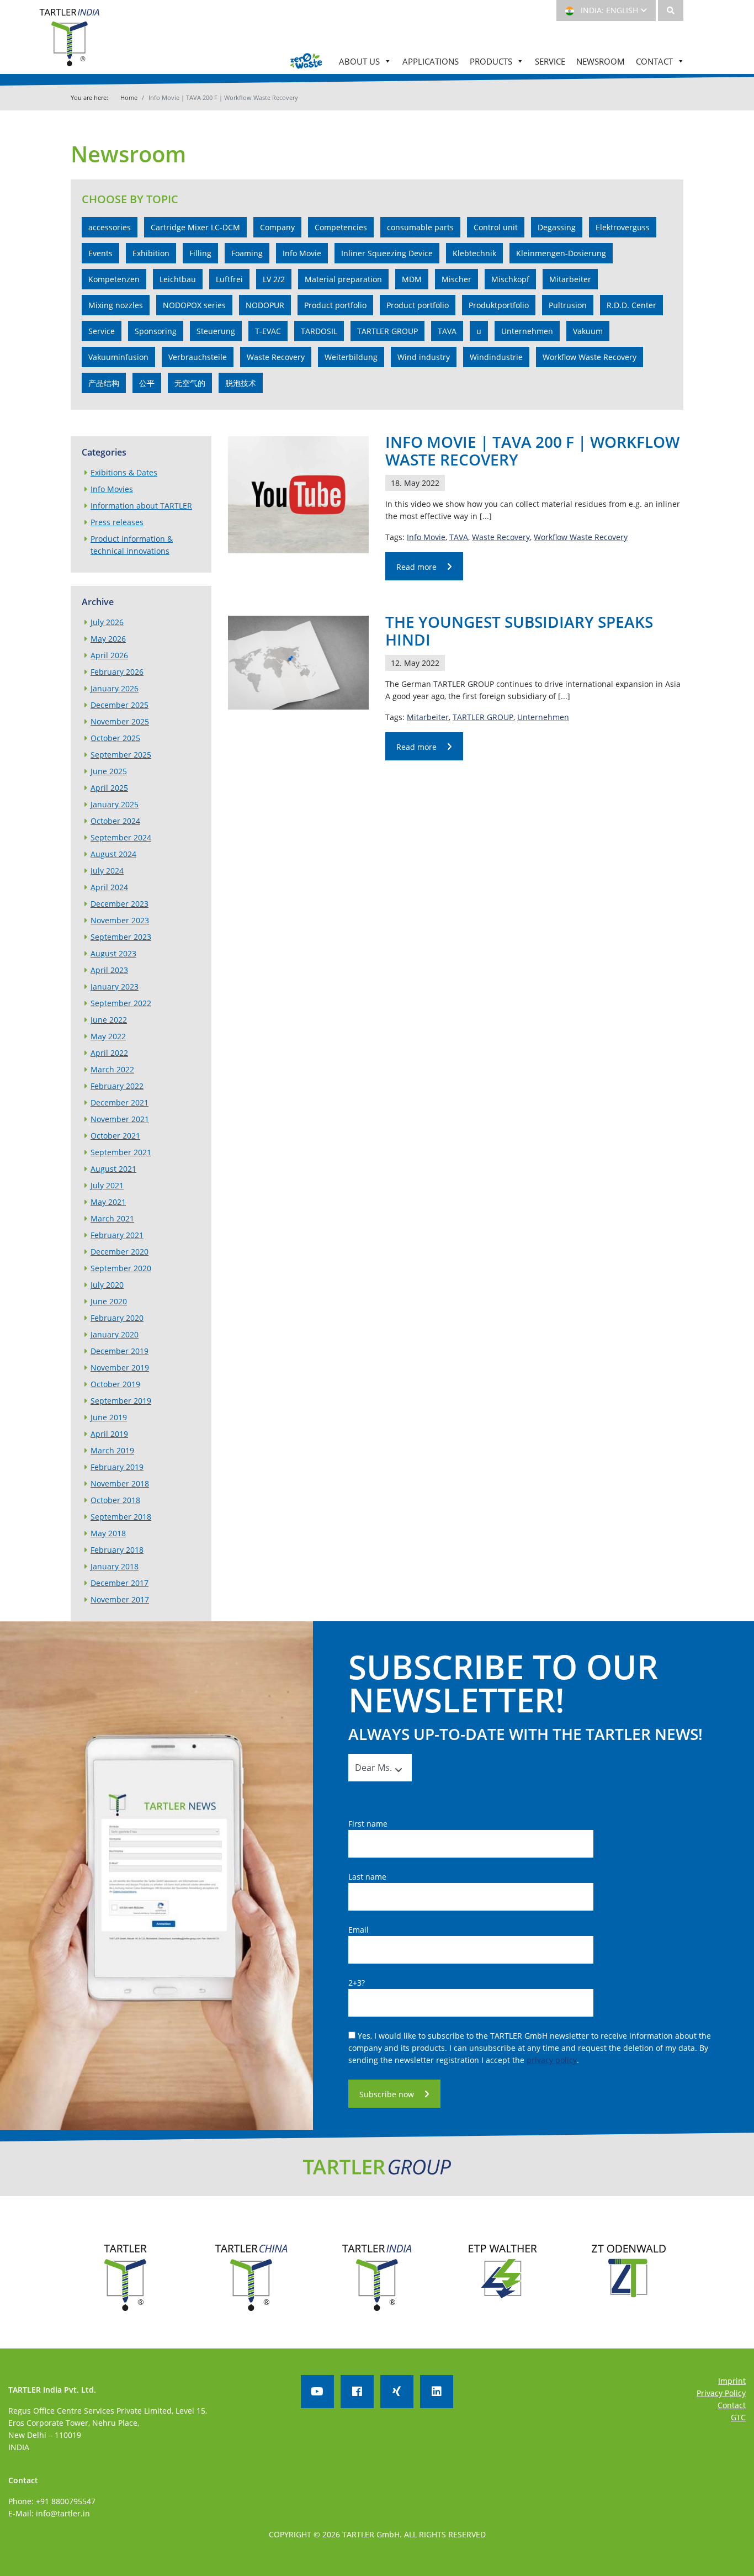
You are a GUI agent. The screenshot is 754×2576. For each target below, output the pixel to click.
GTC (738, 2417)
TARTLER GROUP (387, 331)
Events (100, 253)
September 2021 (121, 1152)
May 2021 (108, 1202)
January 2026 (115, 688)
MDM (412, 279)
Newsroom (601, 61)
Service (550, 61)
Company (277, 227)
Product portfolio (335, 305)
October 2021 (115, 1136)
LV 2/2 (274, 279)
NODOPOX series (194, 305)
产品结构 (104, 383)
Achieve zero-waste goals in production (306, 61)
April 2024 (109, 887)
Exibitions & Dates (124, 472)
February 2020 (117, 1318)
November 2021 (120, 1119)
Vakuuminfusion (118, 357)
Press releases (117, 522)
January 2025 (115, 804)
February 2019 (117, 1467)
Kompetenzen (114, 279)
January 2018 (115, 1566)
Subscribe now (387, 2094)
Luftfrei (229, 279)
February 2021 (117, 1235)
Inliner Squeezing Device (387, 253)
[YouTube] (317, 2392)
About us (359, 61)
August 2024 (113, 854)
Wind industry (424, 357)
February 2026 (117, 672)
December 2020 (120, 1252)
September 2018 (121, 1517)
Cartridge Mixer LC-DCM (195, 227)
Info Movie (302, 253)
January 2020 (115, 1334)
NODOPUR (265, 305)
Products (491, 61)
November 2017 (120, 1599)
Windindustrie (496, 357)
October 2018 (115, 1500)
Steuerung (216, 331)
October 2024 (115, 821)
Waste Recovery (276, 357)
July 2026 (107, 622)
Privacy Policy (721, 2393)
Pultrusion (568, 305)
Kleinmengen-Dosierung (561, 253)
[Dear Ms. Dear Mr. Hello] (373, 1768)
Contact (654, 61)
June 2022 (109, 1020)
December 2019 (120, 1351)
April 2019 (109, 1434)
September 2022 (121, 1003)
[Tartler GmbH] (70, 43)
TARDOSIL (319, 331)
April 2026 (109, 655)
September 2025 (121, 755)
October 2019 (115, 1384)
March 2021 (112, 1218)
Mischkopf (510, 279)
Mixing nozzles (116, 305)
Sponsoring (156, 331)
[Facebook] (357, 2392)
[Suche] (671, 10)
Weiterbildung (351, 357)
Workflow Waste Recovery (590, 357)
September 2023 (121, 937)
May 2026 (108, 639)
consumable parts (420, 227)
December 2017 (120, 1583)
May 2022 (108, 1036)
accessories (110, 227)
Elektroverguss (623, 227)
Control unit (496, 227)
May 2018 (108, 1533)
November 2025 (120, 721)
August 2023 (113, 953)
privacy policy (552, 2060)
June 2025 (109, 771)
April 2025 (109, 788)
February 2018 (117, 1550)
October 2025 (115, 738)
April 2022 (109, 1053)
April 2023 (109, 970)
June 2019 (109, 1417)
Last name (367, 1877)
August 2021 (113, 1169)
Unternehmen (527, 331)
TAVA (447, 331)
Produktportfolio (499, 305)
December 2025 (120, 705)
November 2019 (120, 1368)
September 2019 (121, 1401)
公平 (147, 383)
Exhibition (151, 253)
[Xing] (397, 2392)
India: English (608, 10)
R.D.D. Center (631, 305)
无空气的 (190, 383)
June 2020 (109, 1301)
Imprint (732, 2381)
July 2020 (107, 1285)
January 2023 (115, 987)
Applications (431, 61)
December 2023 (120, 904)
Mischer (456, 279)
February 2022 (117, 1086)
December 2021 (120, 1102)
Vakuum (588, 331)
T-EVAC (268, 331)
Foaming (247, 253)
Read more (416, 567)
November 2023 (120, 920)
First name (368, 1824)
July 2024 (107, 871)
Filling (200, 253)
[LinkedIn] (437, 2392)
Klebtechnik (474, 253)
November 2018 (120, 1483)
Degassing (557, 227)
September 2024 (121, 837)
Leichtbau (178, 279)
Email (359, 1930)
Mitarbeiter (570, 279)
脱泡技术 (241, 383)
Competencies (341, 227)
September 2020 (121, 1268)
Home (129, 97)
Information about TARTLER (141, 506)
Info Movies (112, 489)
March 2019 (112, 1450)
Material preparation (343, 279)
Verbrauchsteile (198, 357)
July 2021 (107, 1185)
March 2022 (112, 1069)
